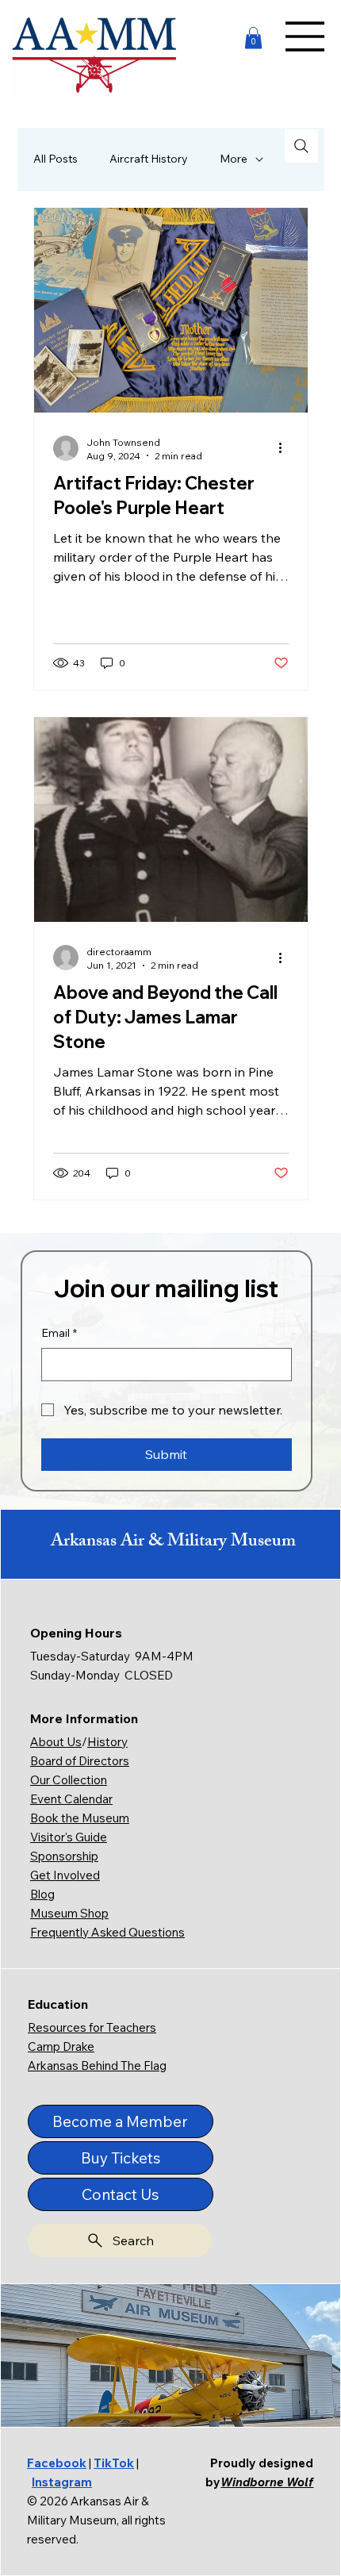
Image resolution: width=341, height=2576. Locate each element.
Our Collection (69, 1780)
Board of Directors (80, 1761)
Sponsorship (64, 1856)
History (107, 1742)
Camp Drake (61, 2046)
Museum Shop (69, 1913)
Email (59, 1333)
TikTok (114, 2463)
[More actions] (286, 448)
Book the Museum (80, 1818)
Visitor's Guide (69, 1837)
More (234, 159)
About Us (56, 1742)
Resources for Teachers (92, 2027)
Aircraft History (149, 159)
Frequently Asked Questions (107, 1932)
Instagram (62, 2482)
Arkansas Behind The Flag (97, 2065)
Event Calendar (71, 1799)
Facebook (57, 2463)
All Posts (56, 159)
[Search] (301, 146)
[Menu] (305, 36)
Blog (42, 1894)
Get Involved (65, 1875)
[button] (253, 38)
